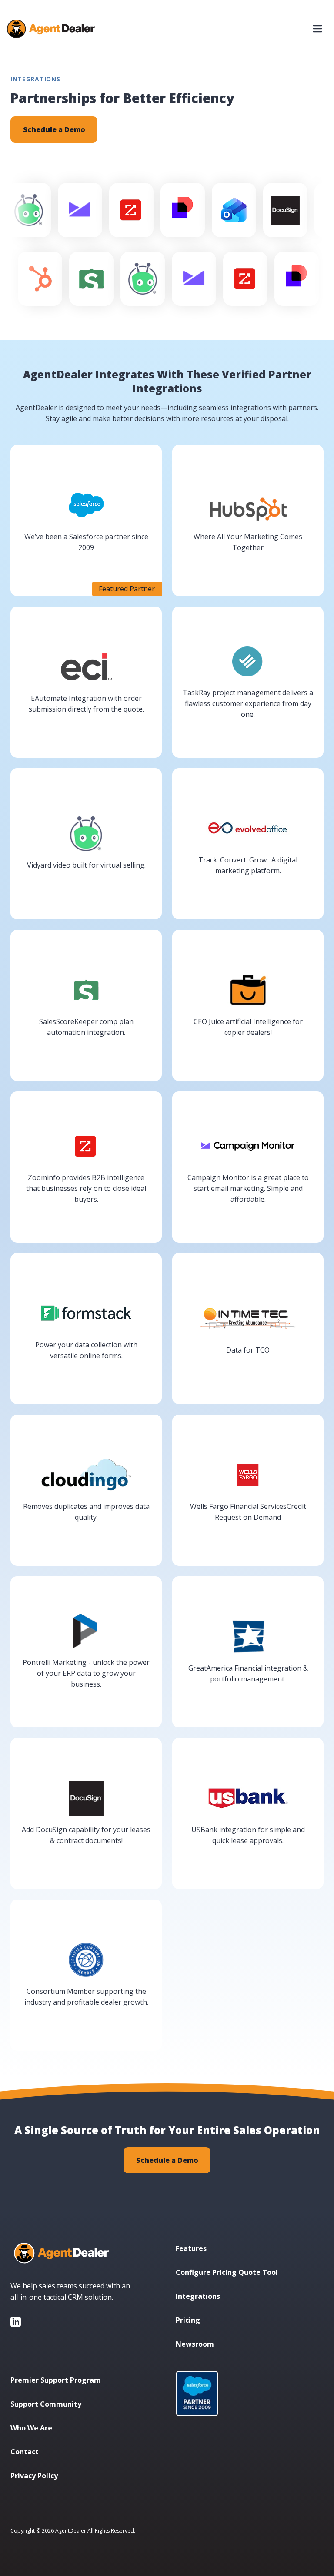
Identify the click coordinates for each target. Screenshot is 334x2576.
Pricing (188, 2320)
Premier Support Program (56, 2380)
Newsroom (195, 2344)
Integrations (198, 2296)
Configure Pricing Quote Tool (227, 2272)
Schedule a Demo (54, 129)
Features (191, 2248)
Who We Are (31, 2428)
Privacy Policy (34, 2476)
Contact (25, 2452)
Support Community (46, 2404)
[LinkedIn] (16, 2322)
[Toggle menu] (317, 29)
